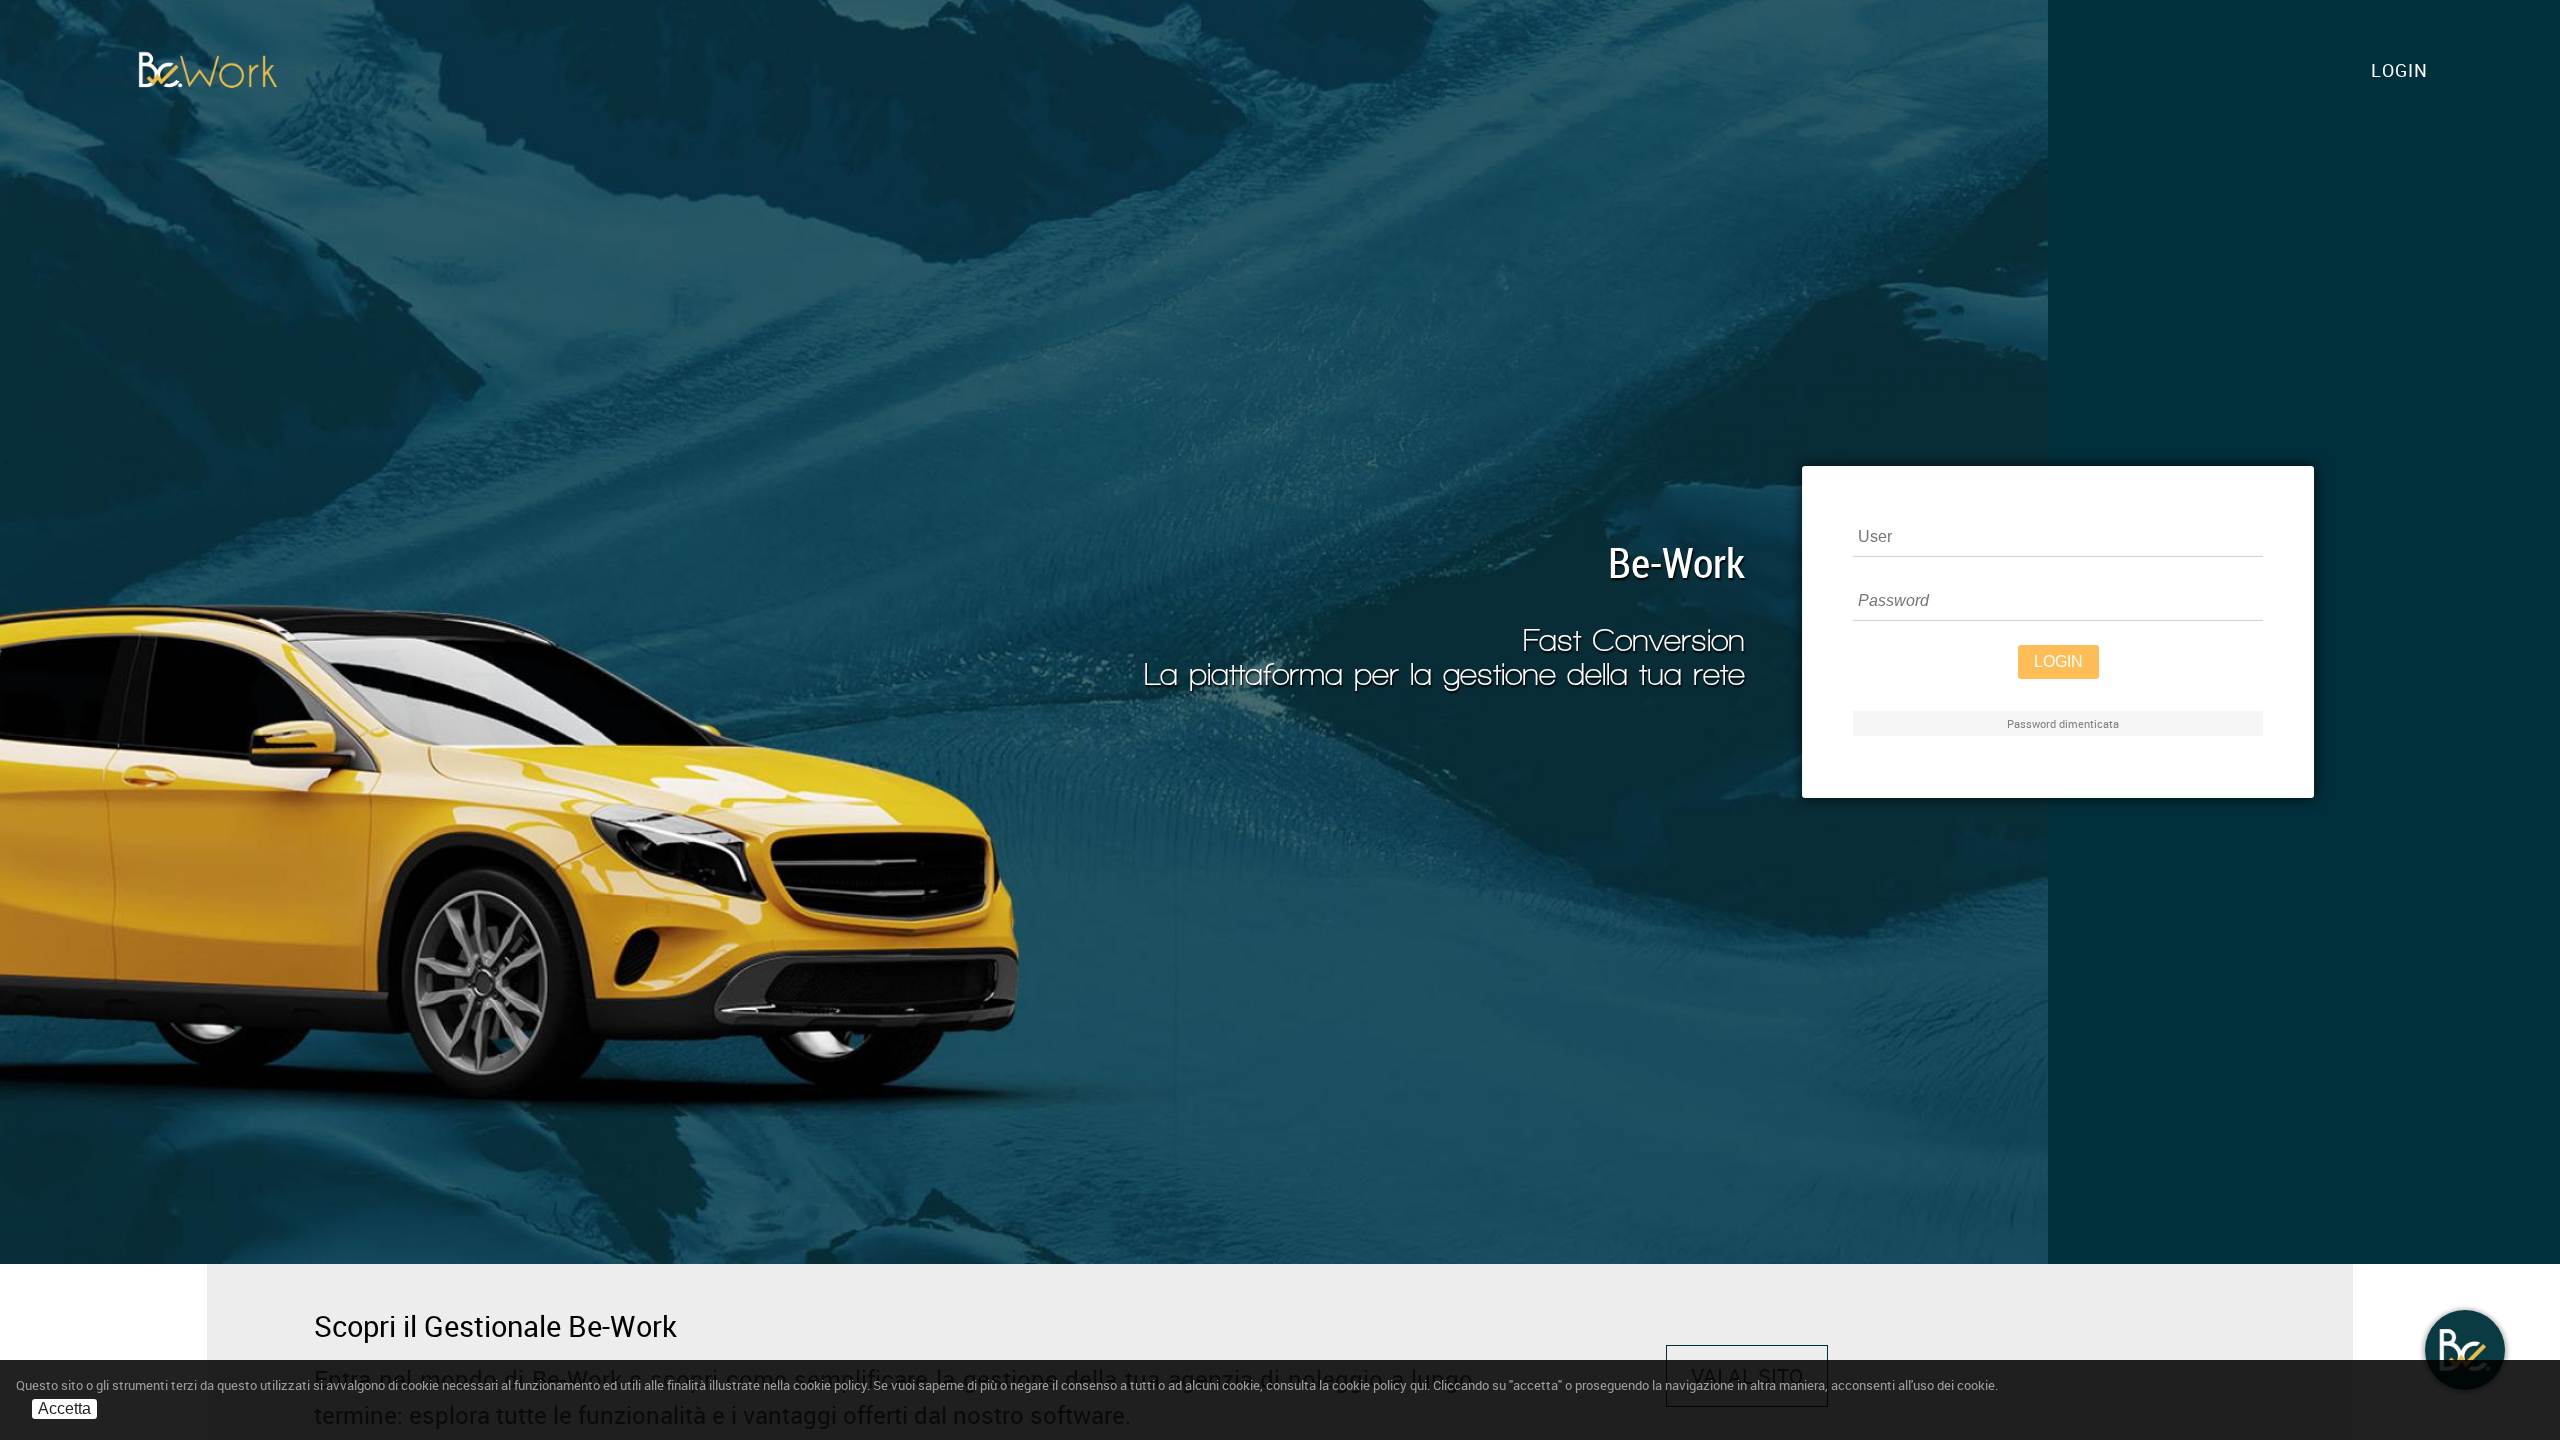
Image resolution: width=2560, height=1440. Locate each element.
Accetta (64, 1408)
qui (1418, 1385)
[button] (2399, 70)
